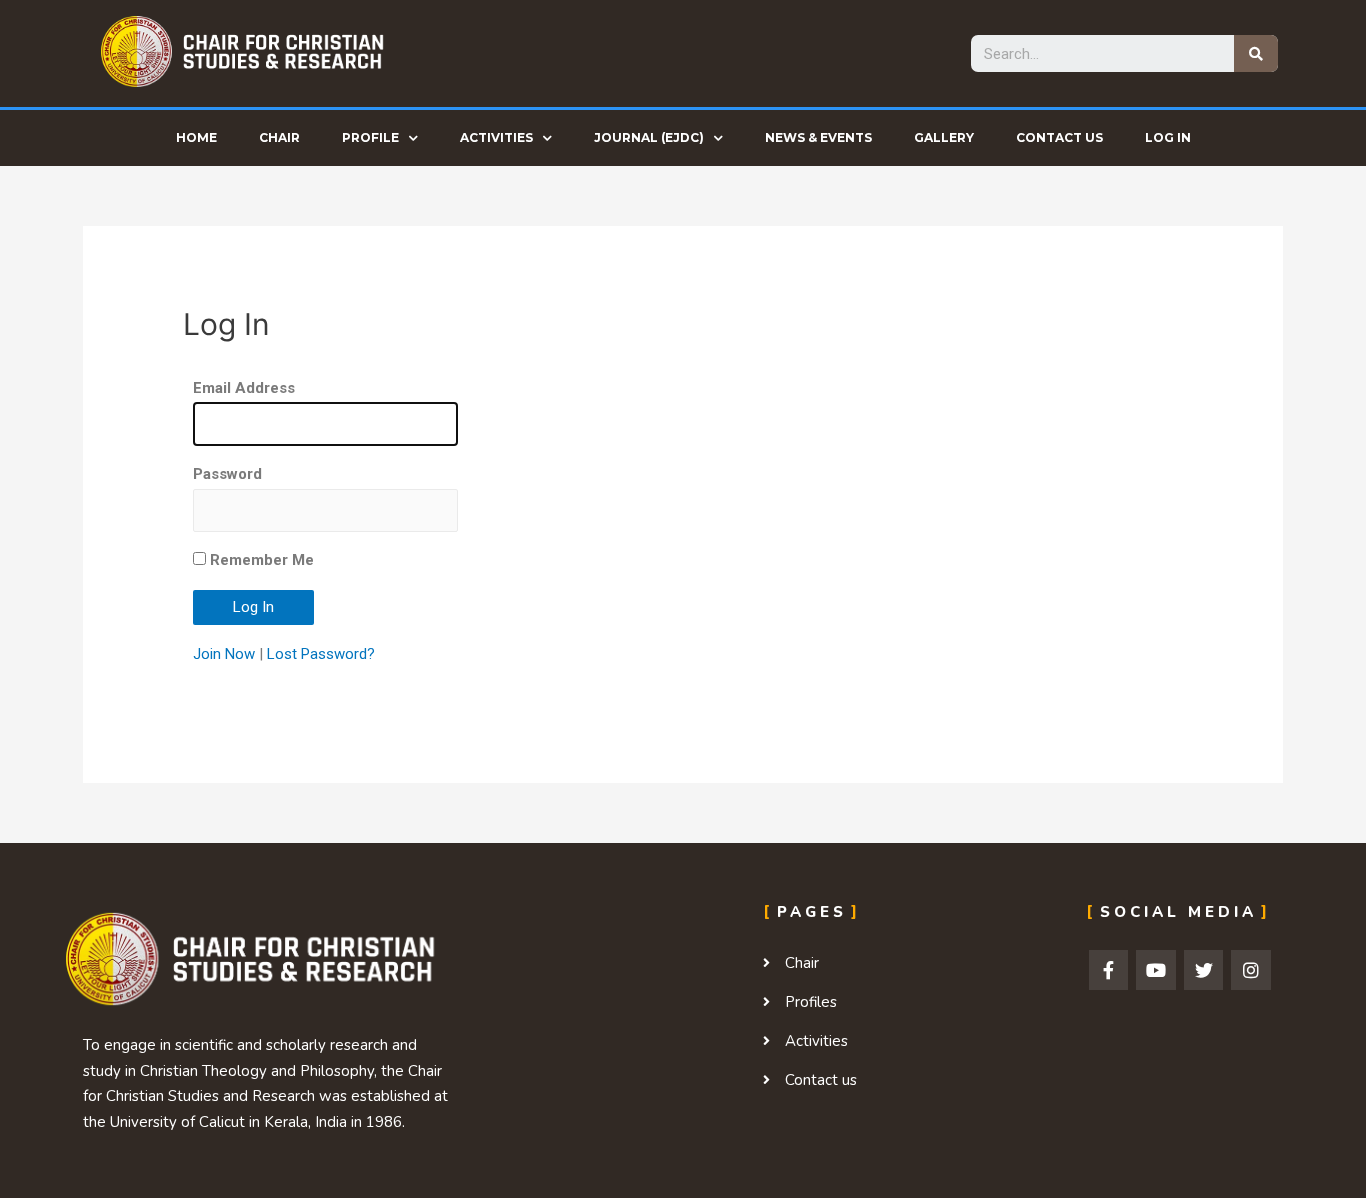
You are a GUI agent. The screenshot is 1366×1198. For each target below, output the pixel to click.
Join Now (224, 654)
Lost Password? (321, 654)
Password (227, 474)
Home (196, 137)
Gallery (944, 137)
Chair (279, 137)
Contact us (1059, 137)
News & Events (818, 137)
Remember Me (260, 560)
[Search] (1256, 53)
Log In (1168, 137)
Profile (370, 137)
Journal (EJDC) (649, 137)
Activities (496, 137)
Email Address (244, 388)
